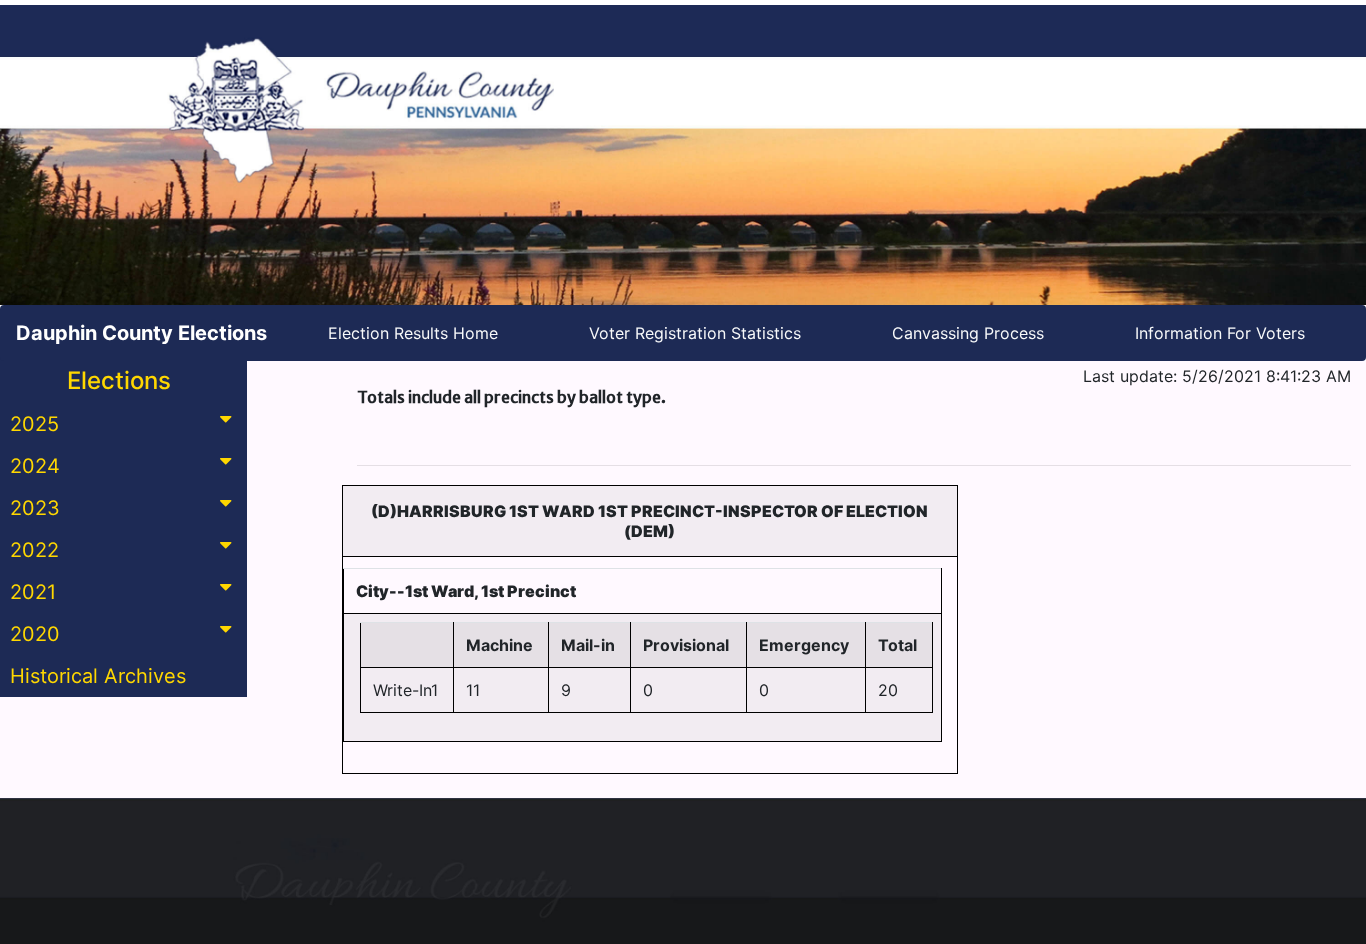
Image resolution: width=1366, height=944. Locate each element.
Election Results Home (413, 333)
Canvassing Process (968, 333)
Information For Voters (1220, 333)
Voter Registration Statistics (695, 333)
